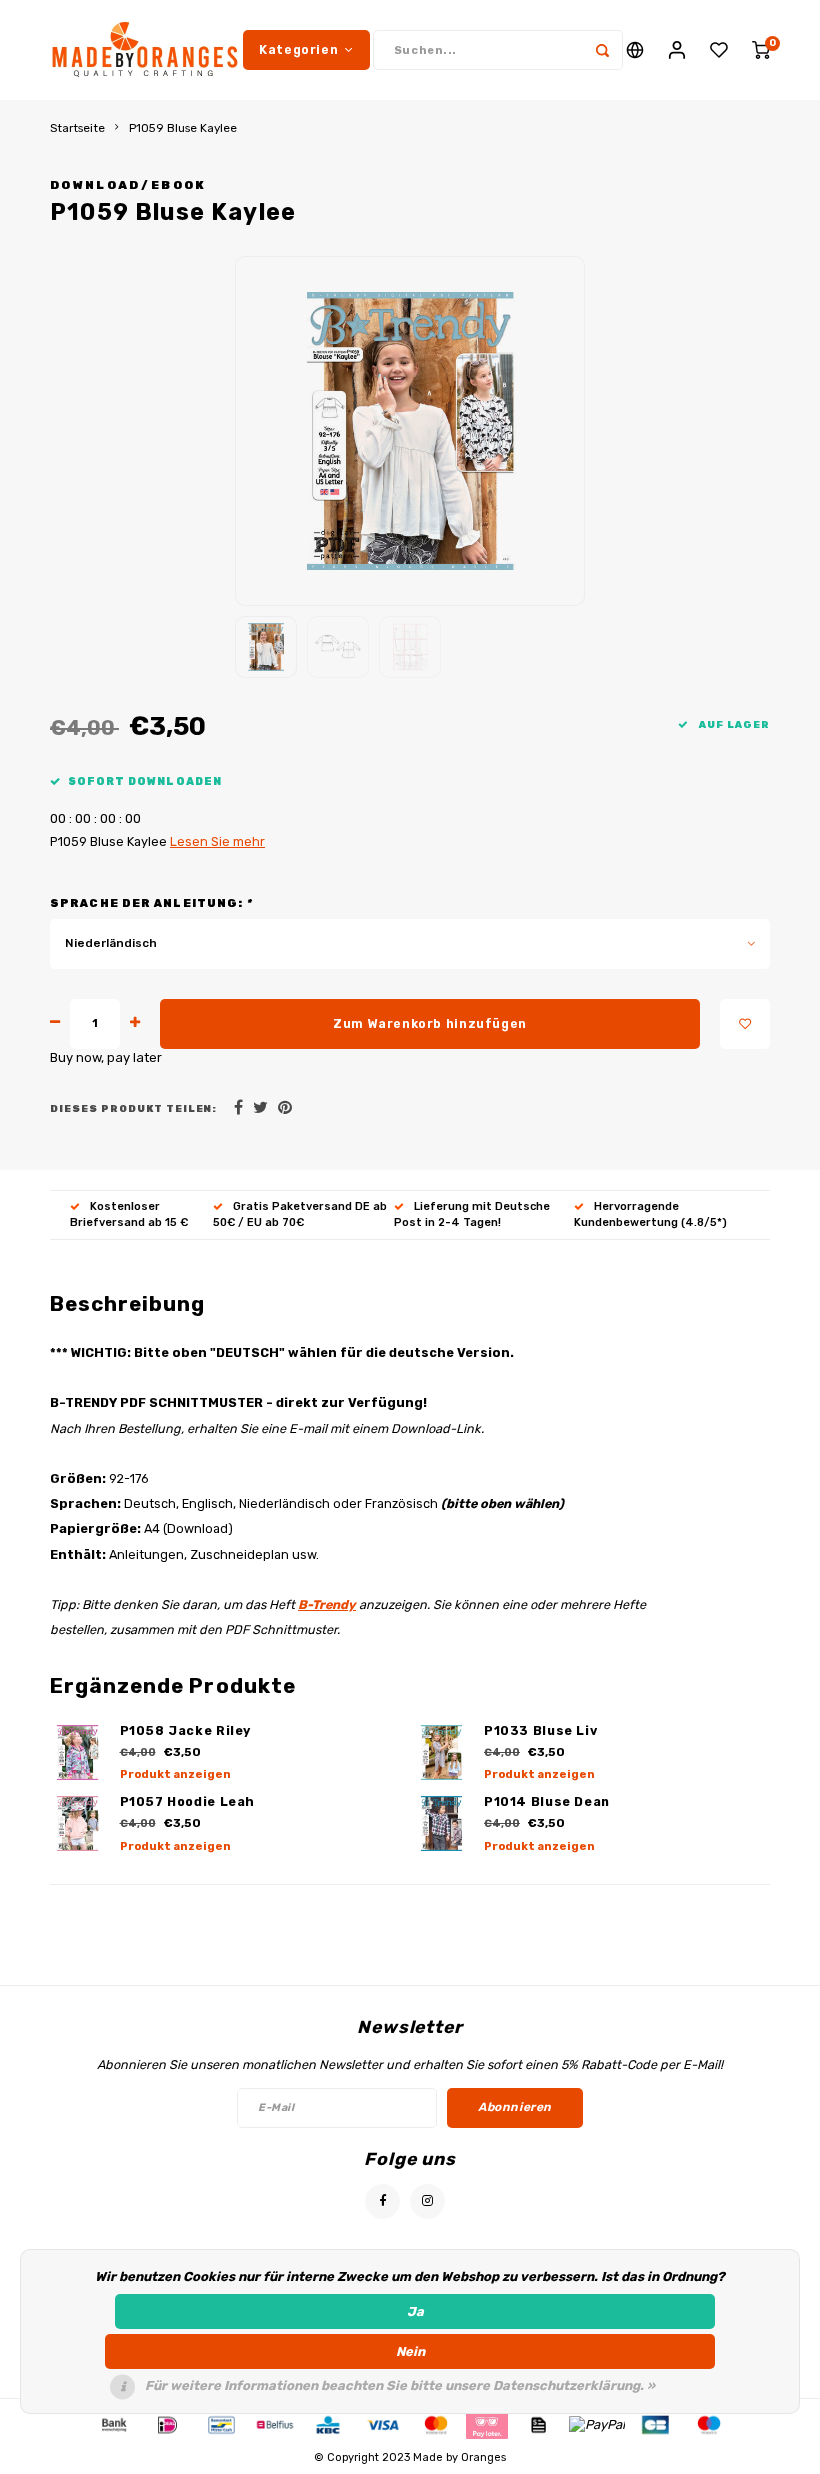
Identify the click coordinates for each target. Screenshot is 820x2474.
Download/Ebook (128, 185)
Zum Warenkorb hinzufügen (430, 1023)
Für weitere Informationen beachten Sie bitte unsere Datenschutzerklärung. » (400, 2385)
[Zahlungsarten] (113, 2423)
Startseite (77, 128)
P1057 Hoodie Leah (188, 1801)
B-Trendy (327, 1604)
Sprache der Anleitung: (151, 903)
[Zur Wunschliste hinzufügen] (745, 1024)
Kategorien (298, 49)
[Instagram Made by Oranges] (427, 2201)
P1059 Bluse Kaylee (183, 128)
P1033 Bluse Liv (540, 1730)
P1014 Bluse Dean (547, 1801)
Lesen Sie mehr (217, 841)
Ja (415, 2311)
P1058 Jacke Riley (186, 1730)
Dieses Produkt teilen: (133, 1108)
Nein (410, 2351)
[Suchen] (603, 50)
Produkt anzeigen (175, 1774)
